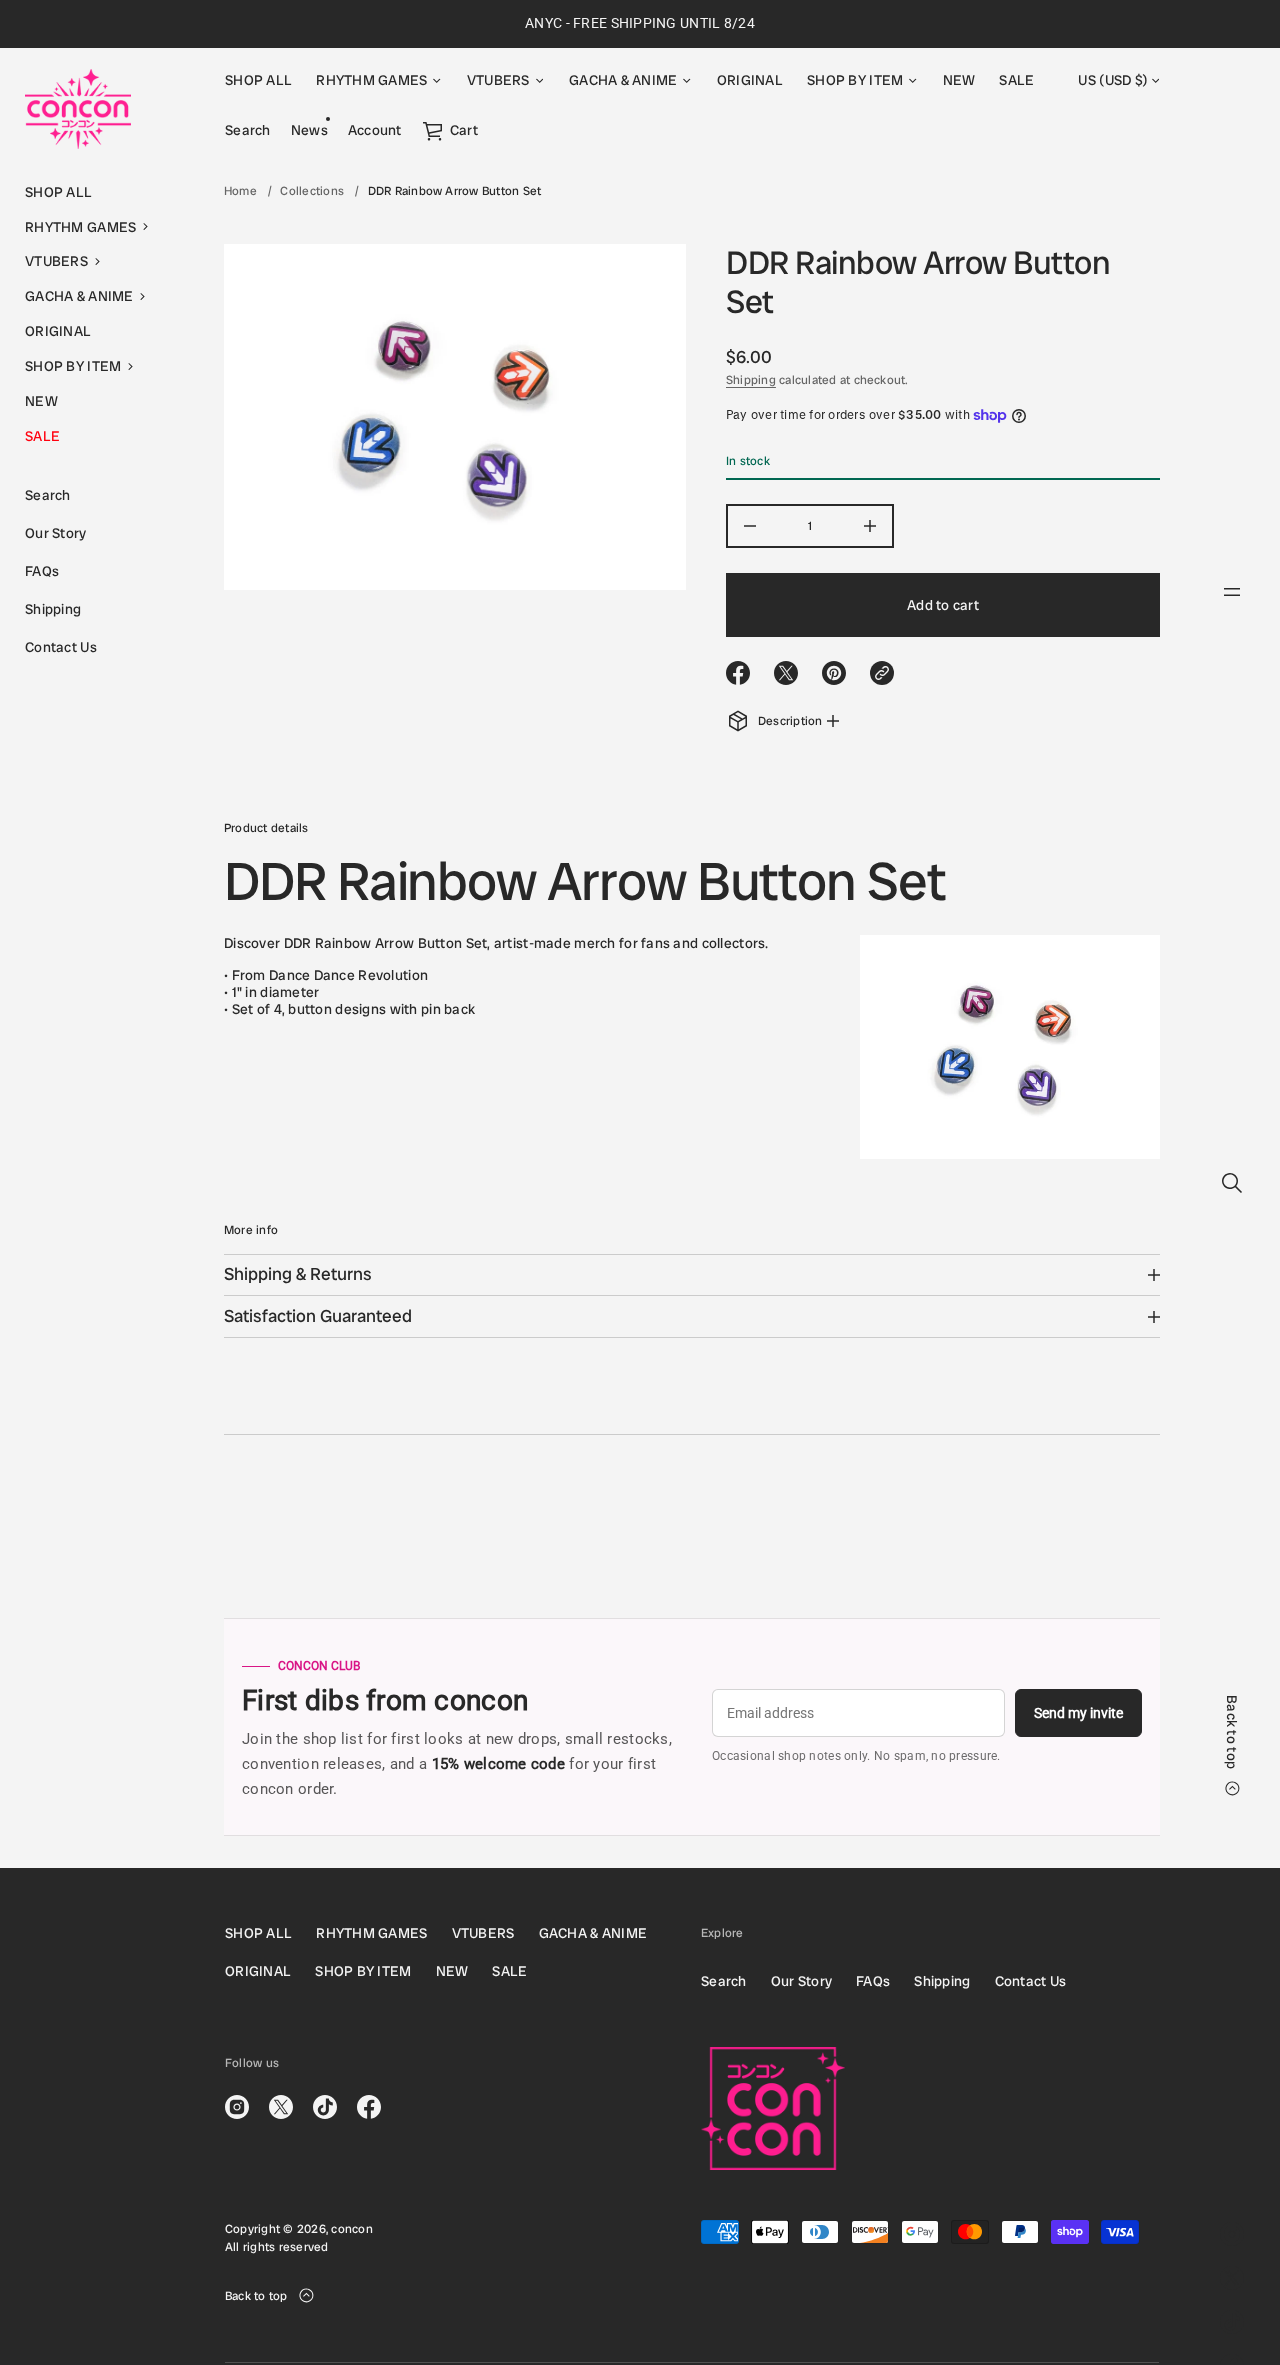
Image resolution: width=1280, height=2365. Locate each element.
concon (351, 2229)
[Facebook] (369, 2107)
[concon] (78, 109)
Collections (312, 191)
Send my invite (1078, 1713)
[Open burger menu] (1232, 592)
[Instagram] (1232, 2234)
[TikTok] (1232, 2322)
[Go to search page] (1232, 1183)
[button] (100, 227)
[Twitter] (1232, 2278)
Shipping (751, 380)
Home (240, 191)
